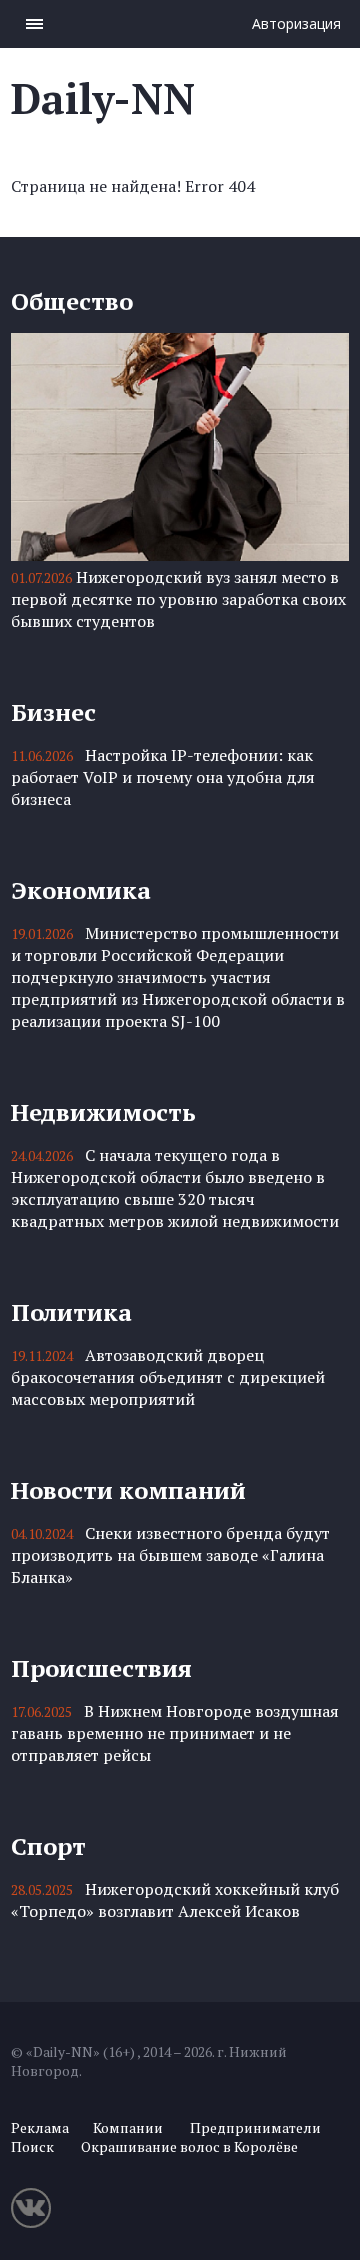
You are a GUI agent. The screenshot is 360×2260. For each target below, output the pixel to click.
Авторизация (296, 23)
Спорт (48, 1846)
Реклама (40, 2127)
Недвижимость (103, 1112)
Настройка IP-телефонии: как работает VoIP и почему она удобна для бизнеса (163, 777)
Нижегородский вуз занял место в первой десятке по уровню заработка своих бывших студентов (178, 599)
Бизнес (53, 712)
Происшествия (101, 1668)
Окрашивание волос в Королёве (189, 2146)
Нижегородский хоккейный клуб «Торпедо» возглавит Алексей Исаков (175, 1900)
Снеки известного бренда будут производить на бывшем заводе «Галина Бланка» (170, 1555)
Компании (128, 2127)
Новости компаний (128, 1490)
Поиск (32, 2146)
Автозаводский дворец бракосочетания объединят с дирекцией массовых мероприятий (168, 1377)
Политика (71, 1312)
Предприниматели (255, 2127)
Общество (72, 301)
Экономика (81, 890)
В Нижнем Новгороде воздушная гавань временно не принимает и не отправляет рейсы (175, 1733)
